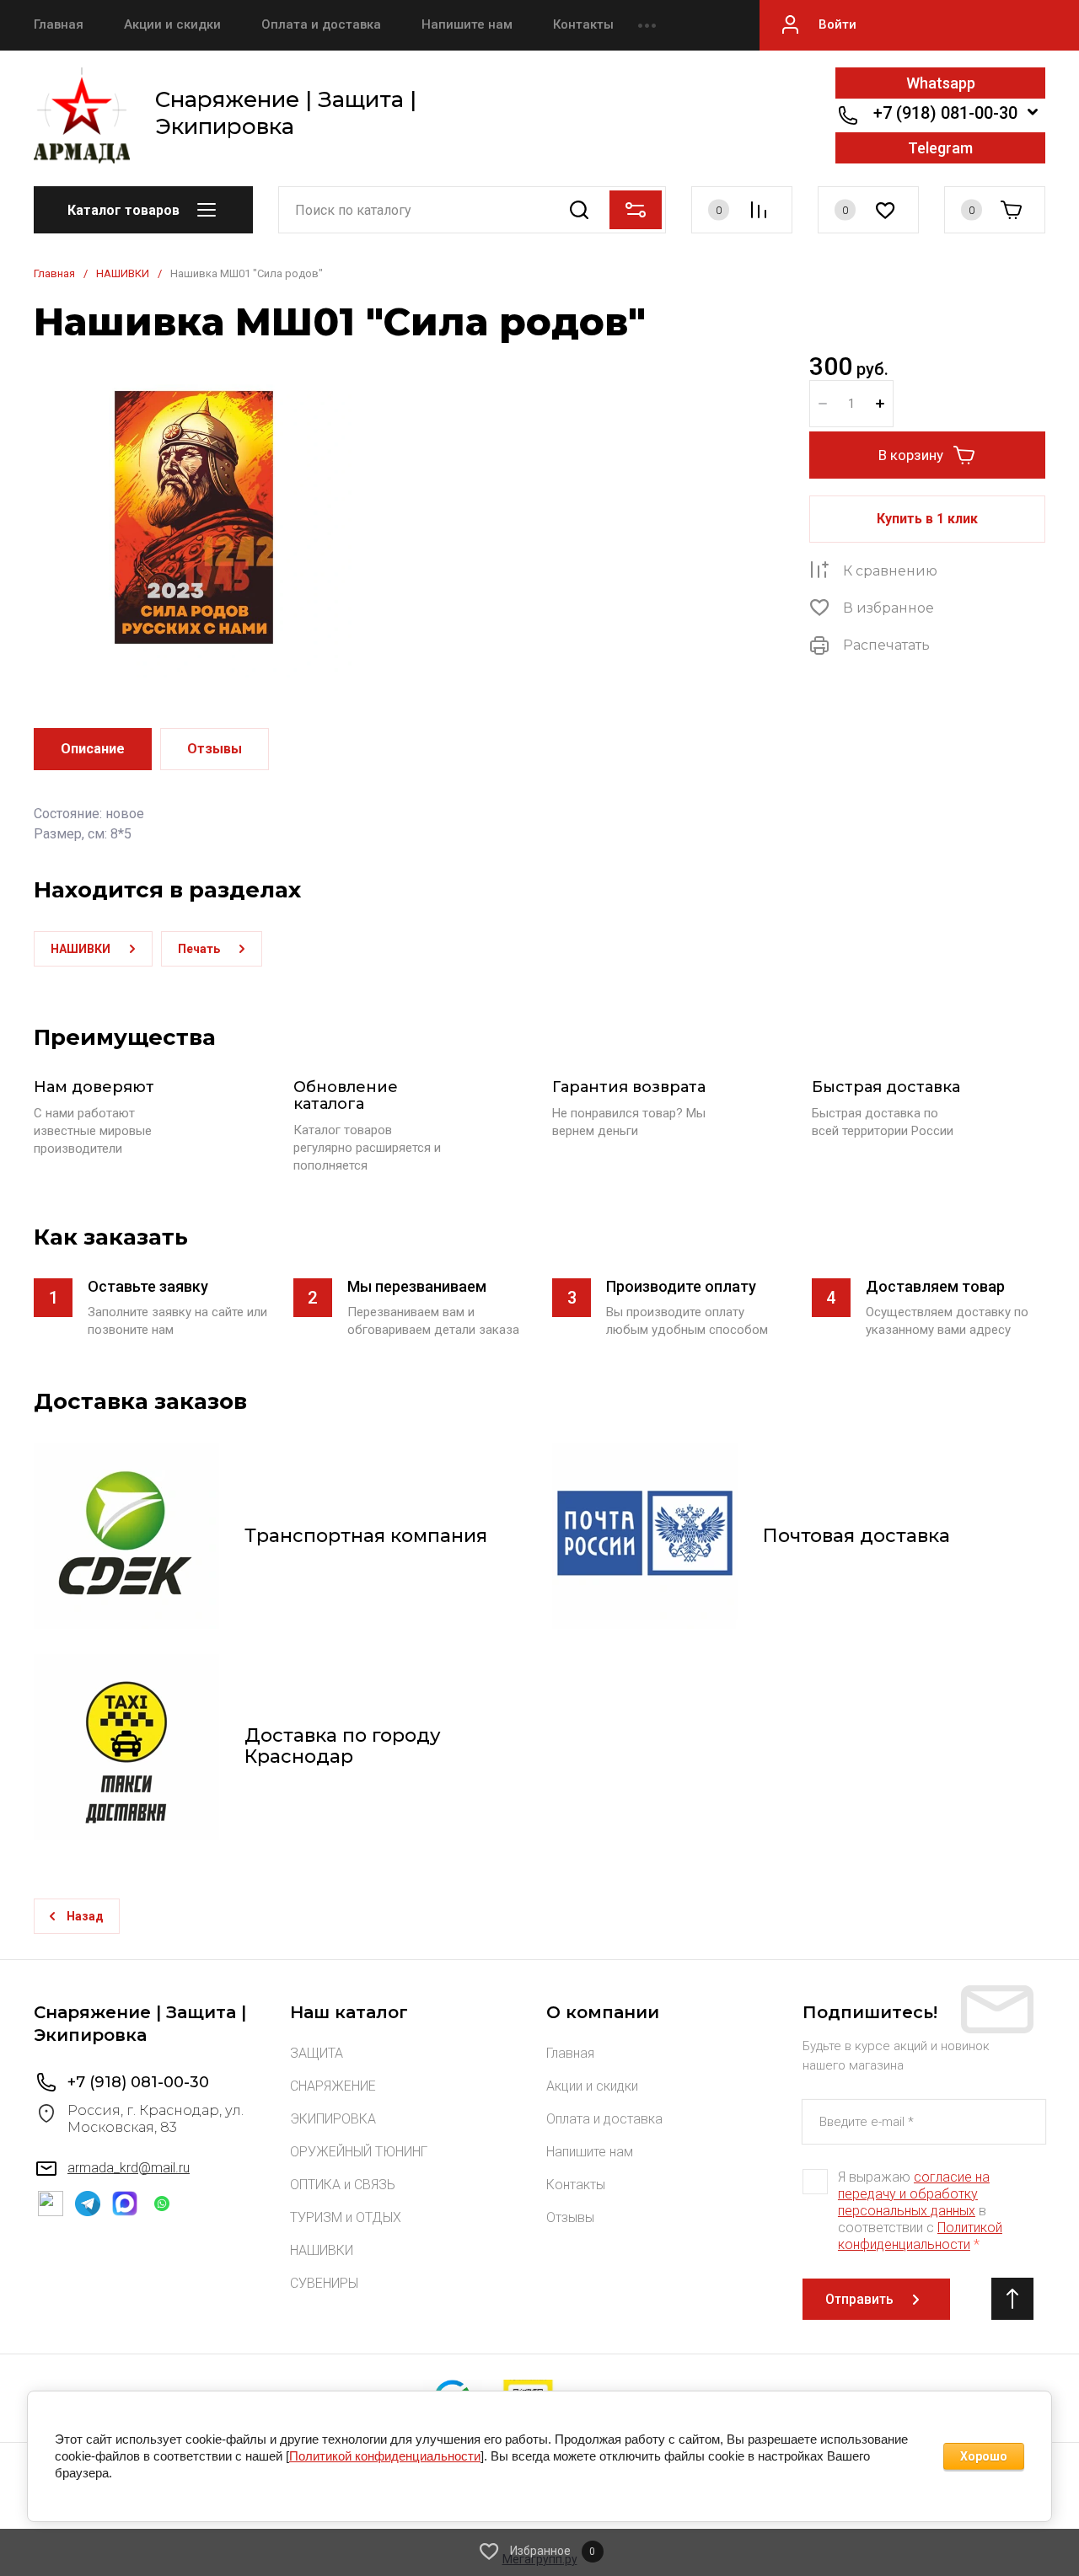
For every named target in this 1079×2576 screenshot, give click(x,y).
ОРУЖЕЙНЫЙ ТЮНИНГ (359, 2152)
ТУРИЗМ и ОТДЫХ (346, 2217)
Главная (59, 24)
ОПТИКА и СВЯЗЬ (343, 2185)
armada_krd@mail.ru (129, 2168)
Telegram (940, 148)
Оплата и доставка (321, 24)
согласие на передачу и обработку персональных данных (914, 2194)
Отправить (859, 2299)
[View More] (647, 25)
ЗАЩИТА (317, 2053)
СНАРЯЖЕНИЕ (333, 2086)
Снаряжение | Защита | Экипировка (286, 113)
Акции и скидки (172, 24)
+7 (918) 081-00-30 (945, 113)
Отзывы (570, 2217)
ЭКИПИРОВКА (333, 2119)
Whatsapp (941, 83)
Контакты (583, 24)
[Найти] (579, 210)
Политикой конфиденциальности (920, 2236)
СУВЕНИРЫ (324, 2283)
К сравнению (890, 571)
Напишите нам (467, 24)
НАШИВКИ (123, 273)
